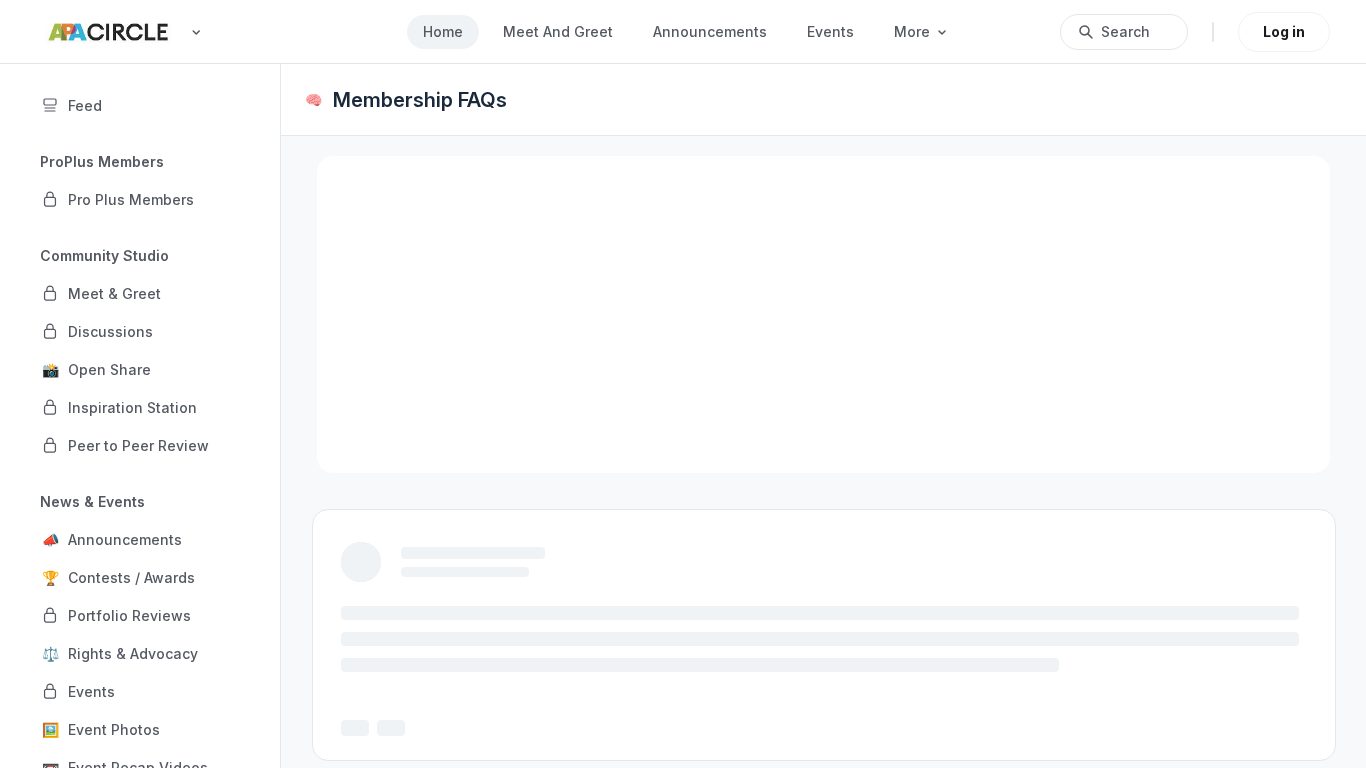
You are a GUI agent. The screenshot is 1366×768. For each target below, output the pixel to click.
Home (443, 31)
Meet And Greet (558, 31)
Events (830, 31)
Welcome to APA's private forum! (522, 584)
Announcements (710, 31)
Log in (1284, 31)
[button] (140, 199)
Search (1125, 31)
